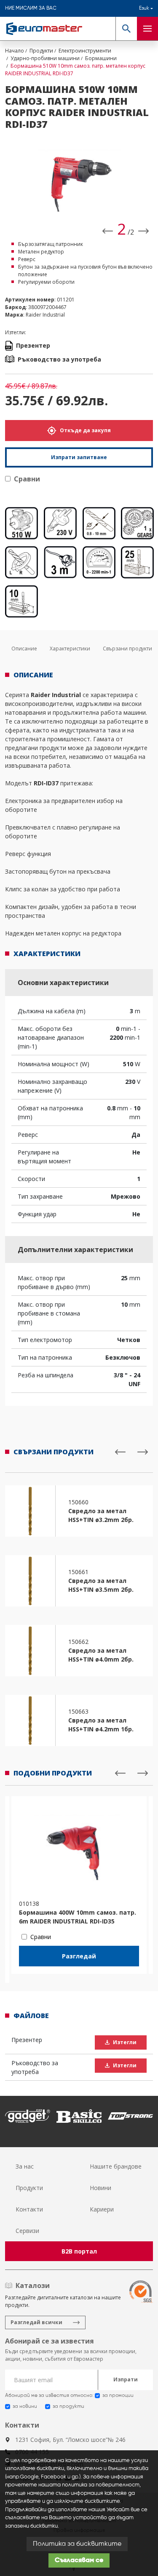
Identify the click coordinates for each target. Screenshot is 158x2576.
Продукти (29, 2188)
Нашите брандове (116, 2166)
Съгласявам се (79, 2560)
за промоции (118, 2396)
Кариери (102, 2209)
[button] (126, 29)
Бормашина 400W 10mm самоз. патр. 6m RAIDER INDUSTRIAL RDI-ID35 (78, 1917)
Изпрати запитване (79, 457)
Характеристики (70, 649)
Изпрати (126, 2379)
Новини (100, 2188)
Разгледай (79, 1956)
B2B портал (79, 2251)
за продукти (68, 2407)
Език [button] (144, 8)
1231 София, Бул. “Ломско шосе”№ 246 (70, 2440)
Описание (24, 649)
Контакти (29, 2209)
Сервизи (27, 2231)
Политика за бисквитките (77, 2544)
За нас (25, 2166)
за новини (25, 2407)
